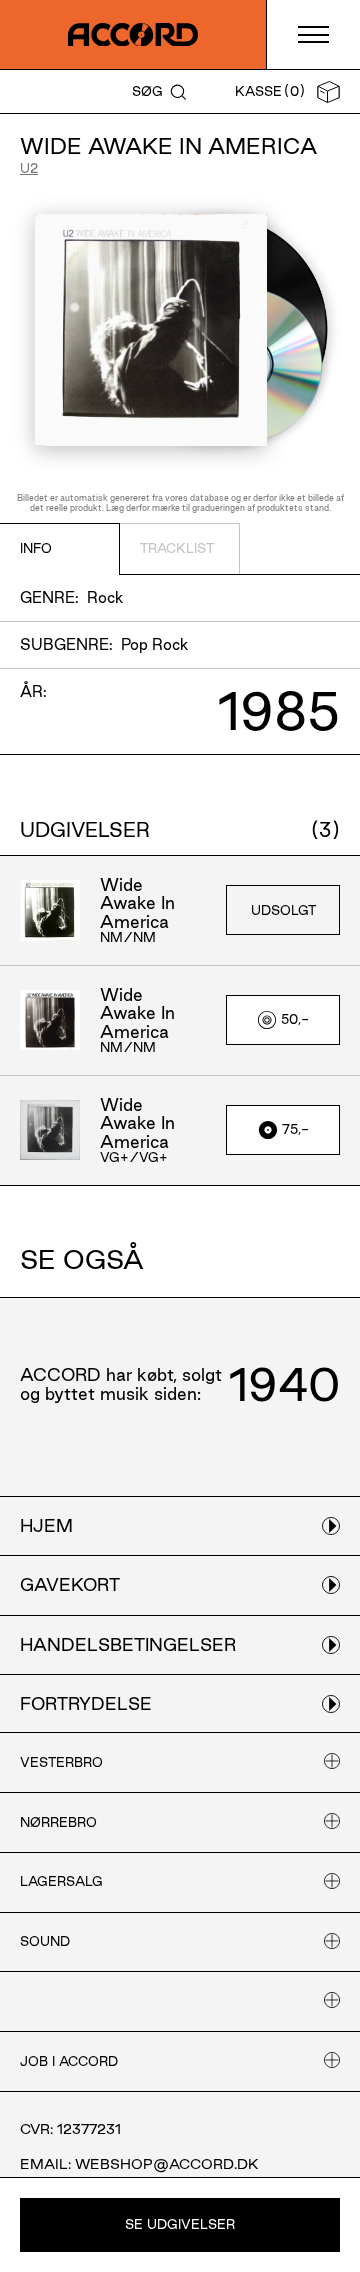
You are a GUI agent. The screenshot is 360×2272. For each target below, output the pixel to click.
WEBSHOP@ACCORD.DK (167, 2164)
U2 (29, 168)
